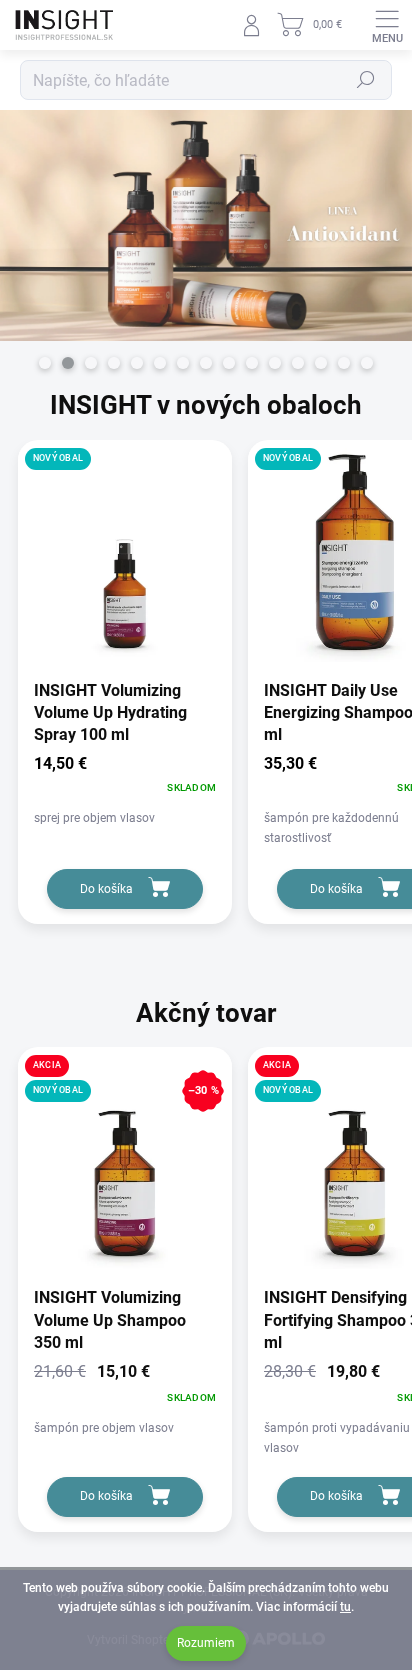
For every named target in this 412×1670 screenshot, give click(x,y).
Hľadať (366, 80)
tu (345, 1607)
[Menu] (387, 25)
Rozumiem (206, 1643)
